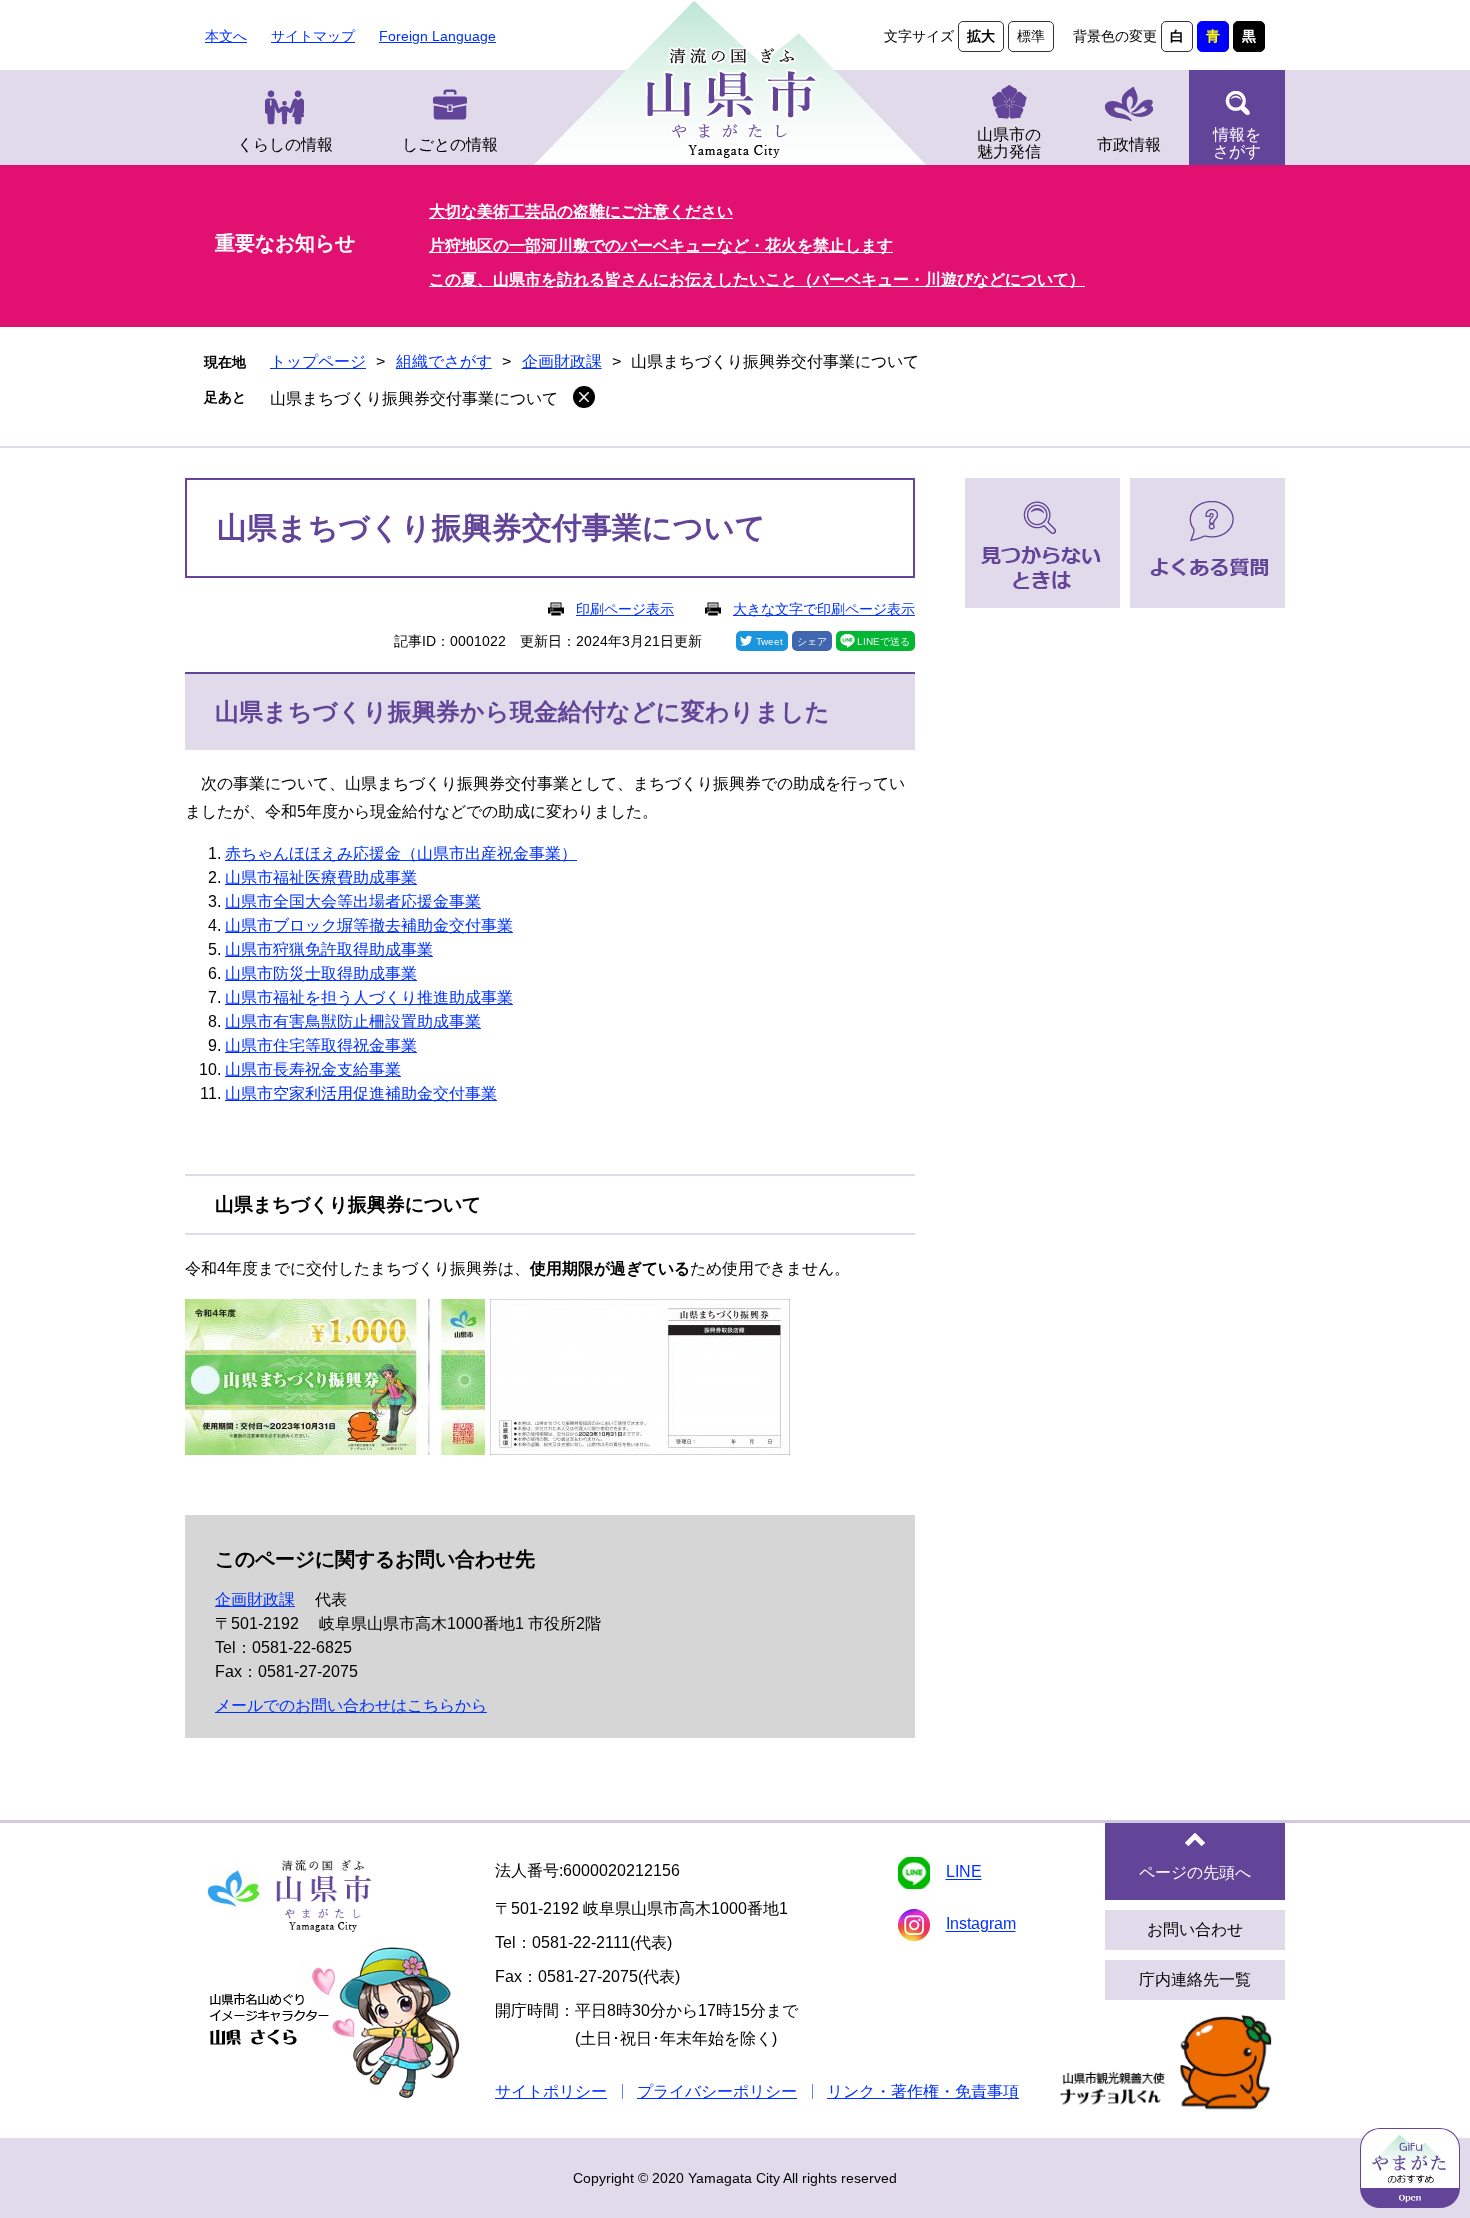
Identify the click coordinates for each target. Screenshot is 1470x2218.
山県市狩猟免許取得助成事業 (329, 949)
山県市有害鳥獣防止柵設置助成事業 (353, 1021)
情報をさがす (1237, 143)
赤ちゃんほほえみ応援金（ (321, 853)
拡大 (981, 36)
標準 (1031, 36)
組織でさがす (444, 361)
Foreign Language (437, 36)
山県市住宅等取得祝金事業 (321, 1045)
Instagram (981, 1924)
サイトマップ (313, 36)
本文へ (226, 36)
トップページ (318, 361)
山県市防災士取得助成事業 (321, 973)
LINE (964, 1872)
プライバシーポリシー (717, 2091)
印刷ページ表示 (625, 609)
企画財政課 (562, 361)
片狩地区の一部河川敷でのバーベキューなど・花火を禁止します (661, 245)
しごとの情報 (450, 144)
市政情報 (1129, 144)
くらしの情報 (285, 144)
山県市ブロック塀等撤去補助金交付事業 (369, 925)
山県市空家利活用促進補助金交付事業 (361, 1093)
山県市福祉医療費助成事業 (321, 877)
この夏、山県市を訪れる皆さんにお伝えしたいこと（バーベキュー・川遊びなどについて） (757, 279)
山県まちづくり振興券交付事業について (414, 398)
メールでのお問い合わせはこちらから (351, 1705)
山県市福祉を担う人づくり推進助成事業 (369, 997)
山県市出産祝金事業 (489, 853)
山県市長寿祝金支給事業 (313, 1069)
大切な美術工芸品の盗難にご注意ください (581, 211)
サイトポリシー (551, 2091)
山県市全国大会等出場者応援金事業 (353, 901)
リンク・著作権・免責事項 (923, 2091)
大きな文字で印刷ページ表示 (824, 609)
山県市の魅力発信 (1009, 143)
